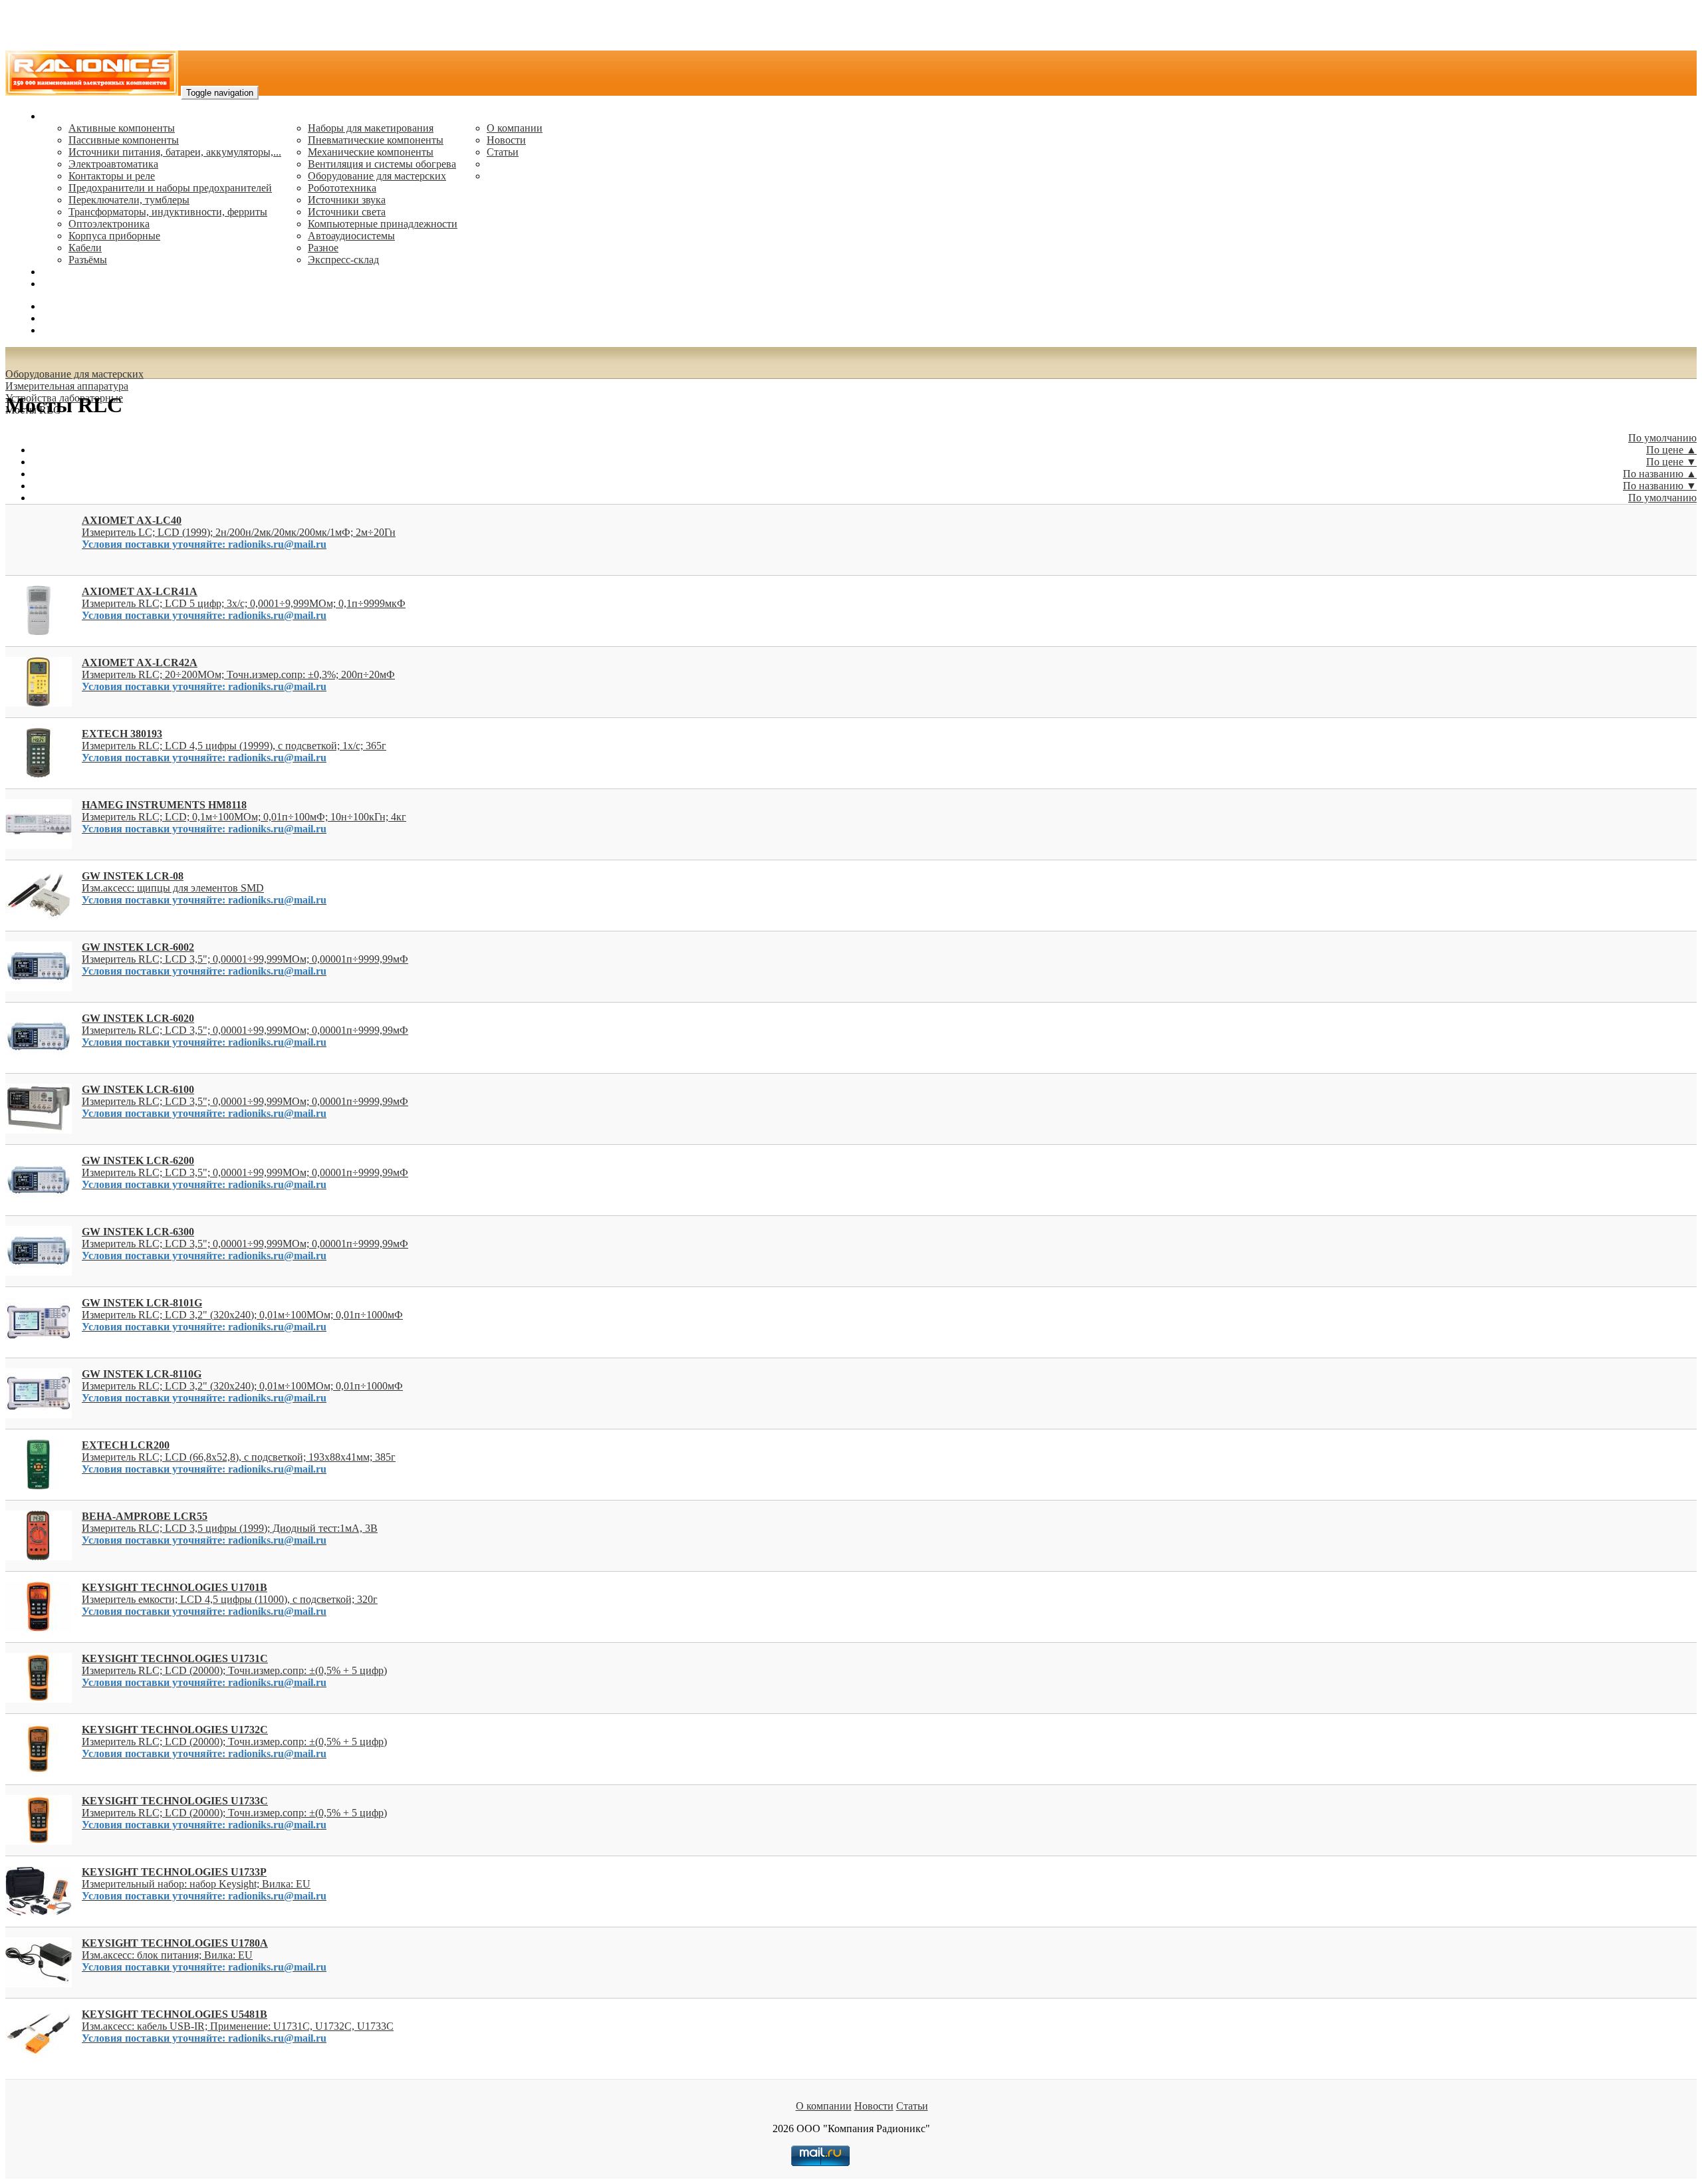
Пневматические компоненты (376, 140)
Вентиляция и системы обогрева (382, 164)
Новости (506, 140)
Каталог (60, 116)
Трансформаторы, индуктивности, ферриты (168, 212)
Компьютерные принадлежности (383, 224)
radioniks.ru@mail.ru (86, 284)
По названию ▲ (1660, 474)
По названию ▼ (1660, 486)
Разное (323, 248)
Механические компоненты (371, 152)
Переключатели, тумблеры (129, 200)
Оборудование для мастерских (377, 176)
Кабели (85, 248)
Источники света (347, 212)
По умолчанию (1662, 438)
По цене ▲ (1671, 450)
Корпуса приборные (114, 236)
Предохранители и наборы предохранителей (170, 188)
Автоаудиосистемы (351, 236)
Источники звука (347, 200)
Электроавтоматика (113, 164)
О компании (515, 128)
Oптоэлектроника (109, 224)
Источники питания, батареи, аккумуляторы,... (175, 152)
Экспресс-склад (343, 260)
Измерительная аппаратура (67, 386)
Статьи (503, 152)
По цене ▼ (1671, 462)
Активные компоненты (122, 128)
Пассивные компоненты (124, 140)
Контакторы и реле (112, 176)
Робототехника (342, 188)
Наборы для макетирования (371, 128)
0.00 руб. (62, 330)
